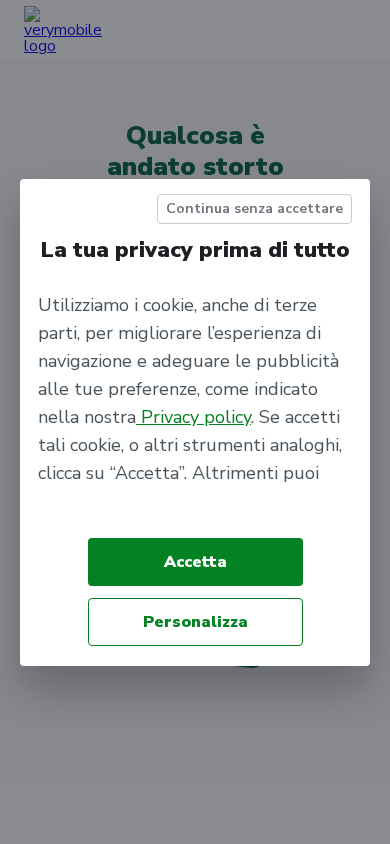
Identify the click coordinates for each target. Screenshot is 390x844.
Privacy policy (193, 417)
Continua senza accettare (254, 208)
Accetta (195, 562)
